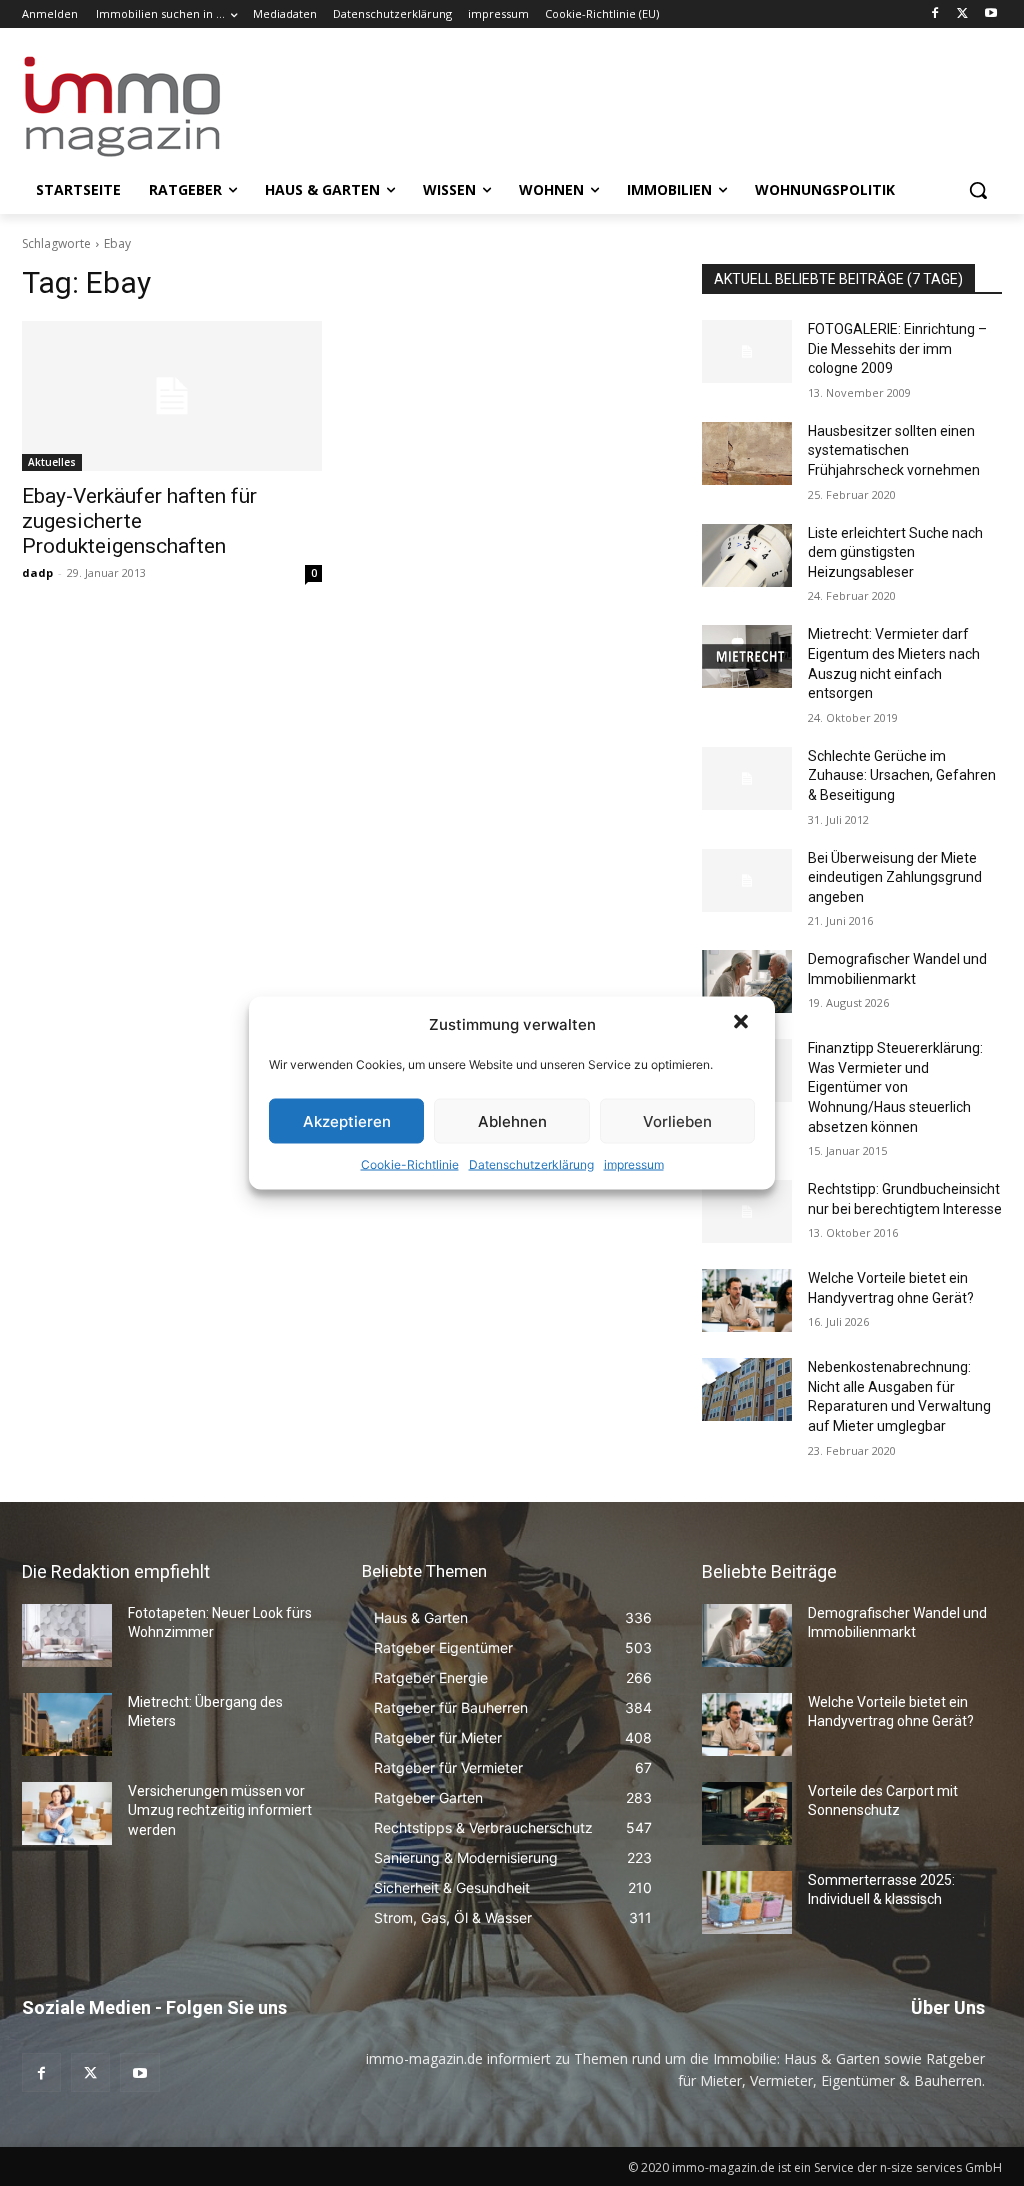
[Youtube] (990, 14)
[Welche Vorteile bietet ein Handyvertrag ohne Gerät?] (747, 1300)
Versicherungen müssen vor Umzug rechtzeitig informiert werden (220, 1810)
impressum (634, 1164)
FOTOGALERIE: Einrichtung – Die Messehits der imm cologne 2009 (897, 348)
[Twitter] (962, 14)
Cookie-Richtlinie (410, 1164)
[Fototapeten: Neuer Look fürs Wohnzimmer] (67, 1635)
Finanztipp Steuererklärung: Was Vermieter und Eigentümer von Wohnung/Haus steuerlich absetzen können (895, 1087)
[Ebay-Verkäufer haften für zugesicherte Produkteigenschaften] (172, 396)
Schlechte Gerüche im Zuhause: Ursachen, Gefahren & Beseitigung (902, 775)
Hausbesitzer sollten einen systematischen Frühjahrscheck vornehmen (894, 450)
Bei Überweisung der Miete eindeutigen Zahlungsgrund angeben (895, 877)
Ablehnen (512, 1120)
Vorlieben (677, 1120)
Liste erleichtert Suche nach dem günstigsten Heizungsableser (895, 552)
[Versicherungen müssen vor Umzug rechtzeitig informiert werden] (67, 1813)
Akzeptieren (347, 1120)
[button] (743, 1024)
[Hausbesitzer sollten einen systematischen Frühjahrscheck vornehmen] (747, 453)
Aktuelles (52, 462)
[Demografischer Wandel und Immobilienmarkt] (747, 981)
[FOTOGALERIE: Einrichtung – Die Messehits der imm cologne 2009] (747, 351)
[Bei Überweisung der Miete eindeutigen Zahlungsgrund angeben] (747, 880)
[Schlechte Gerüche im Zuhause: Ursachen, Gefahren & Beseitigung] (747, 778)
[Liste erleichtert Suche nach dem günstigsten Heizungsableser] (747, 555)
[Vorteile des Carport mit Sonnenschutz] (747, 1813)
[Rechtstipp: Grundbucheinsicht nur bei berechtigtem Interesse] (747, 1211)
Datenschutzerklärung (531, 1164)
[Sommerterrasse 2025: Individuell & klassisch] (747, 1902)
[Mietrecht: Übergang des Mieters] (67, 1724)
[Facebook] (935, 14)
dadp (37, 572)
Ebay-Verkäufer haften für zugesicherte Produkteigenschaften (139, 521)
